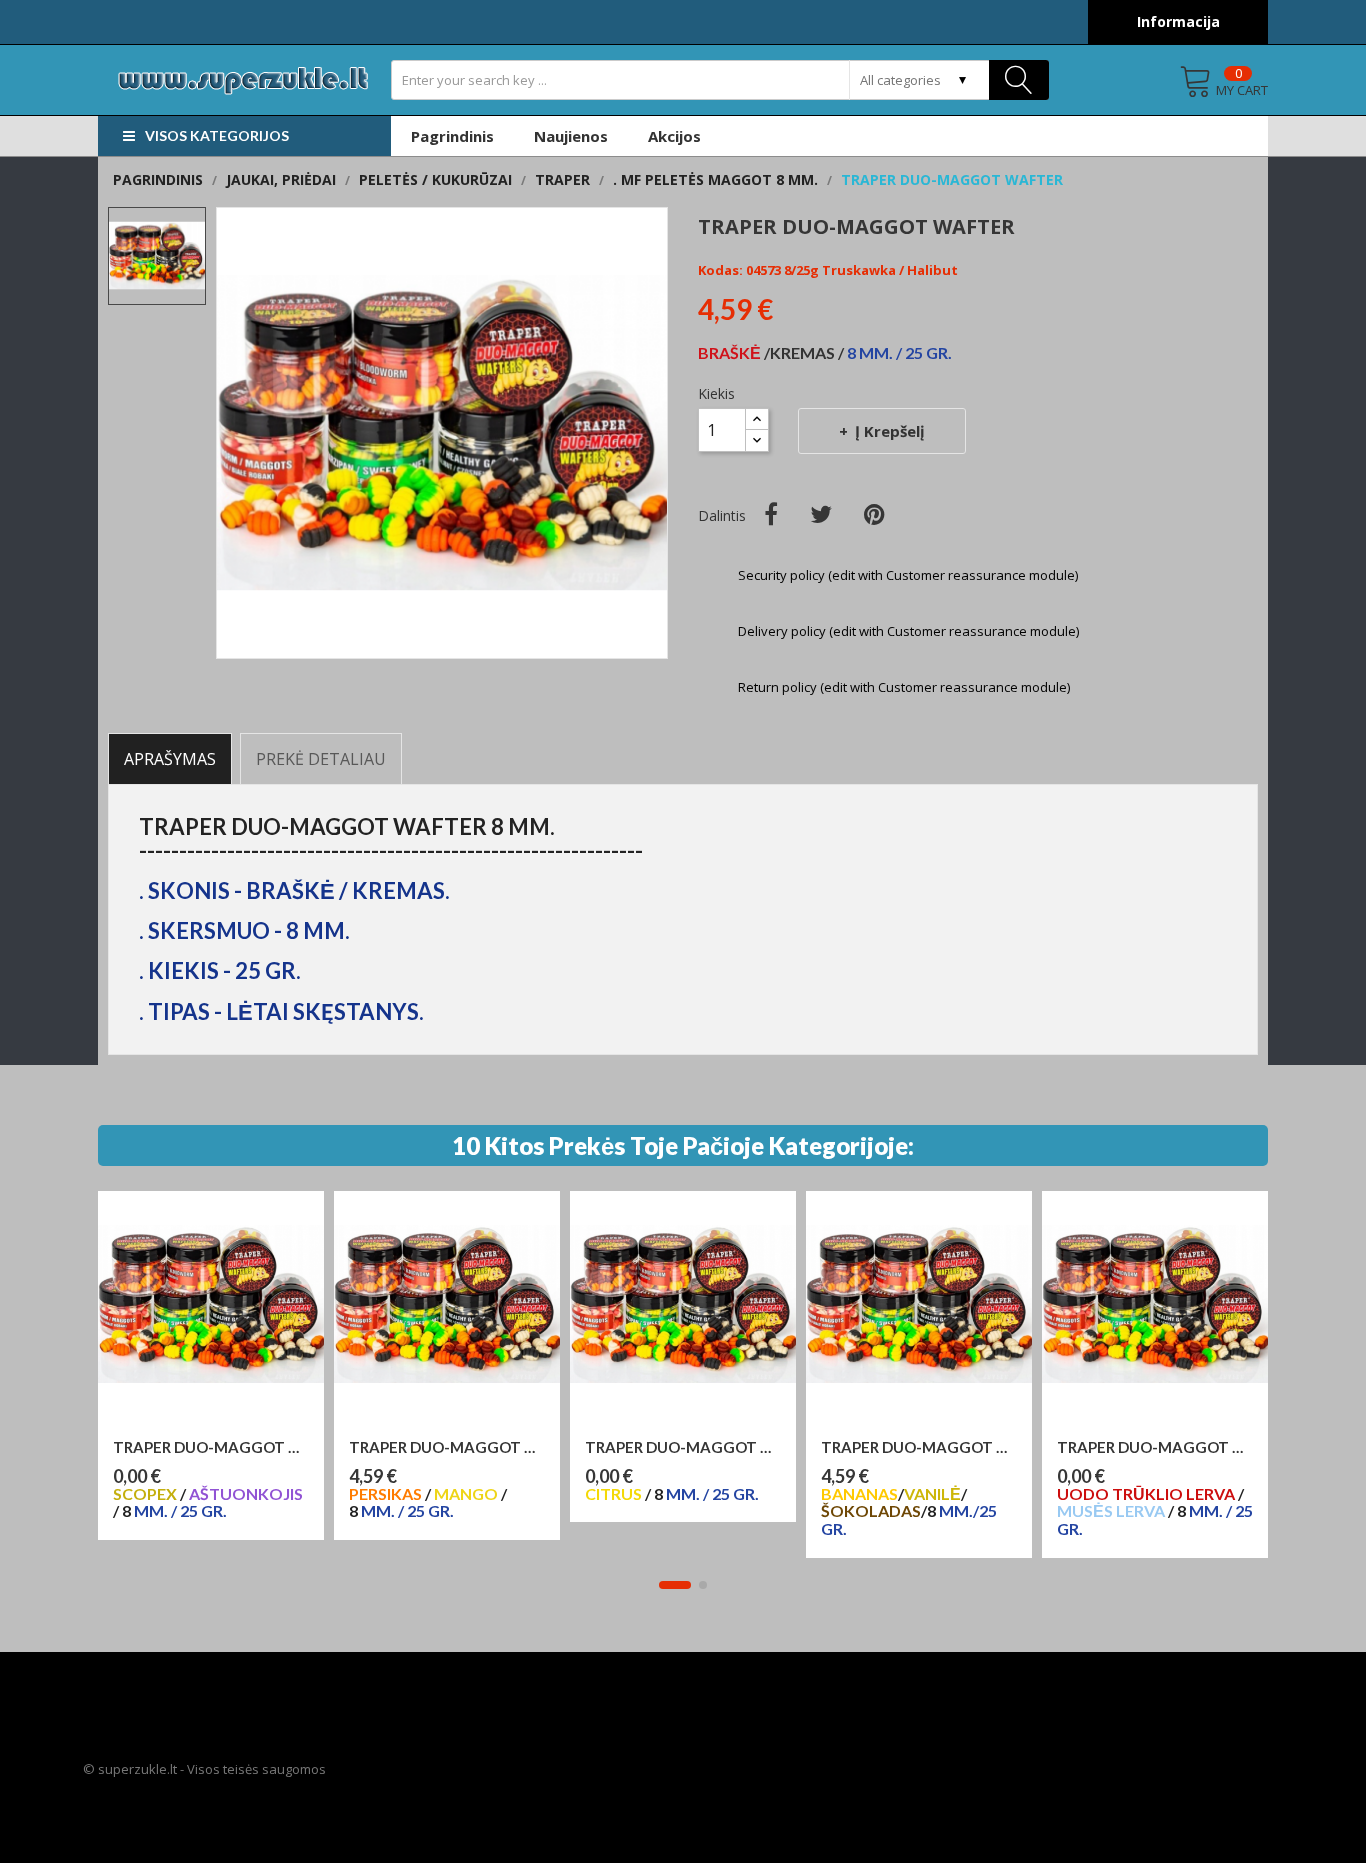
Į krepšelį (890, 431)
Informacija (1178, 21)
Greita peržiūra (220, 1427)
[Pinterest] (874, 514)
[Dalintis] (771, 514)
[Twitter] (821, 514)
